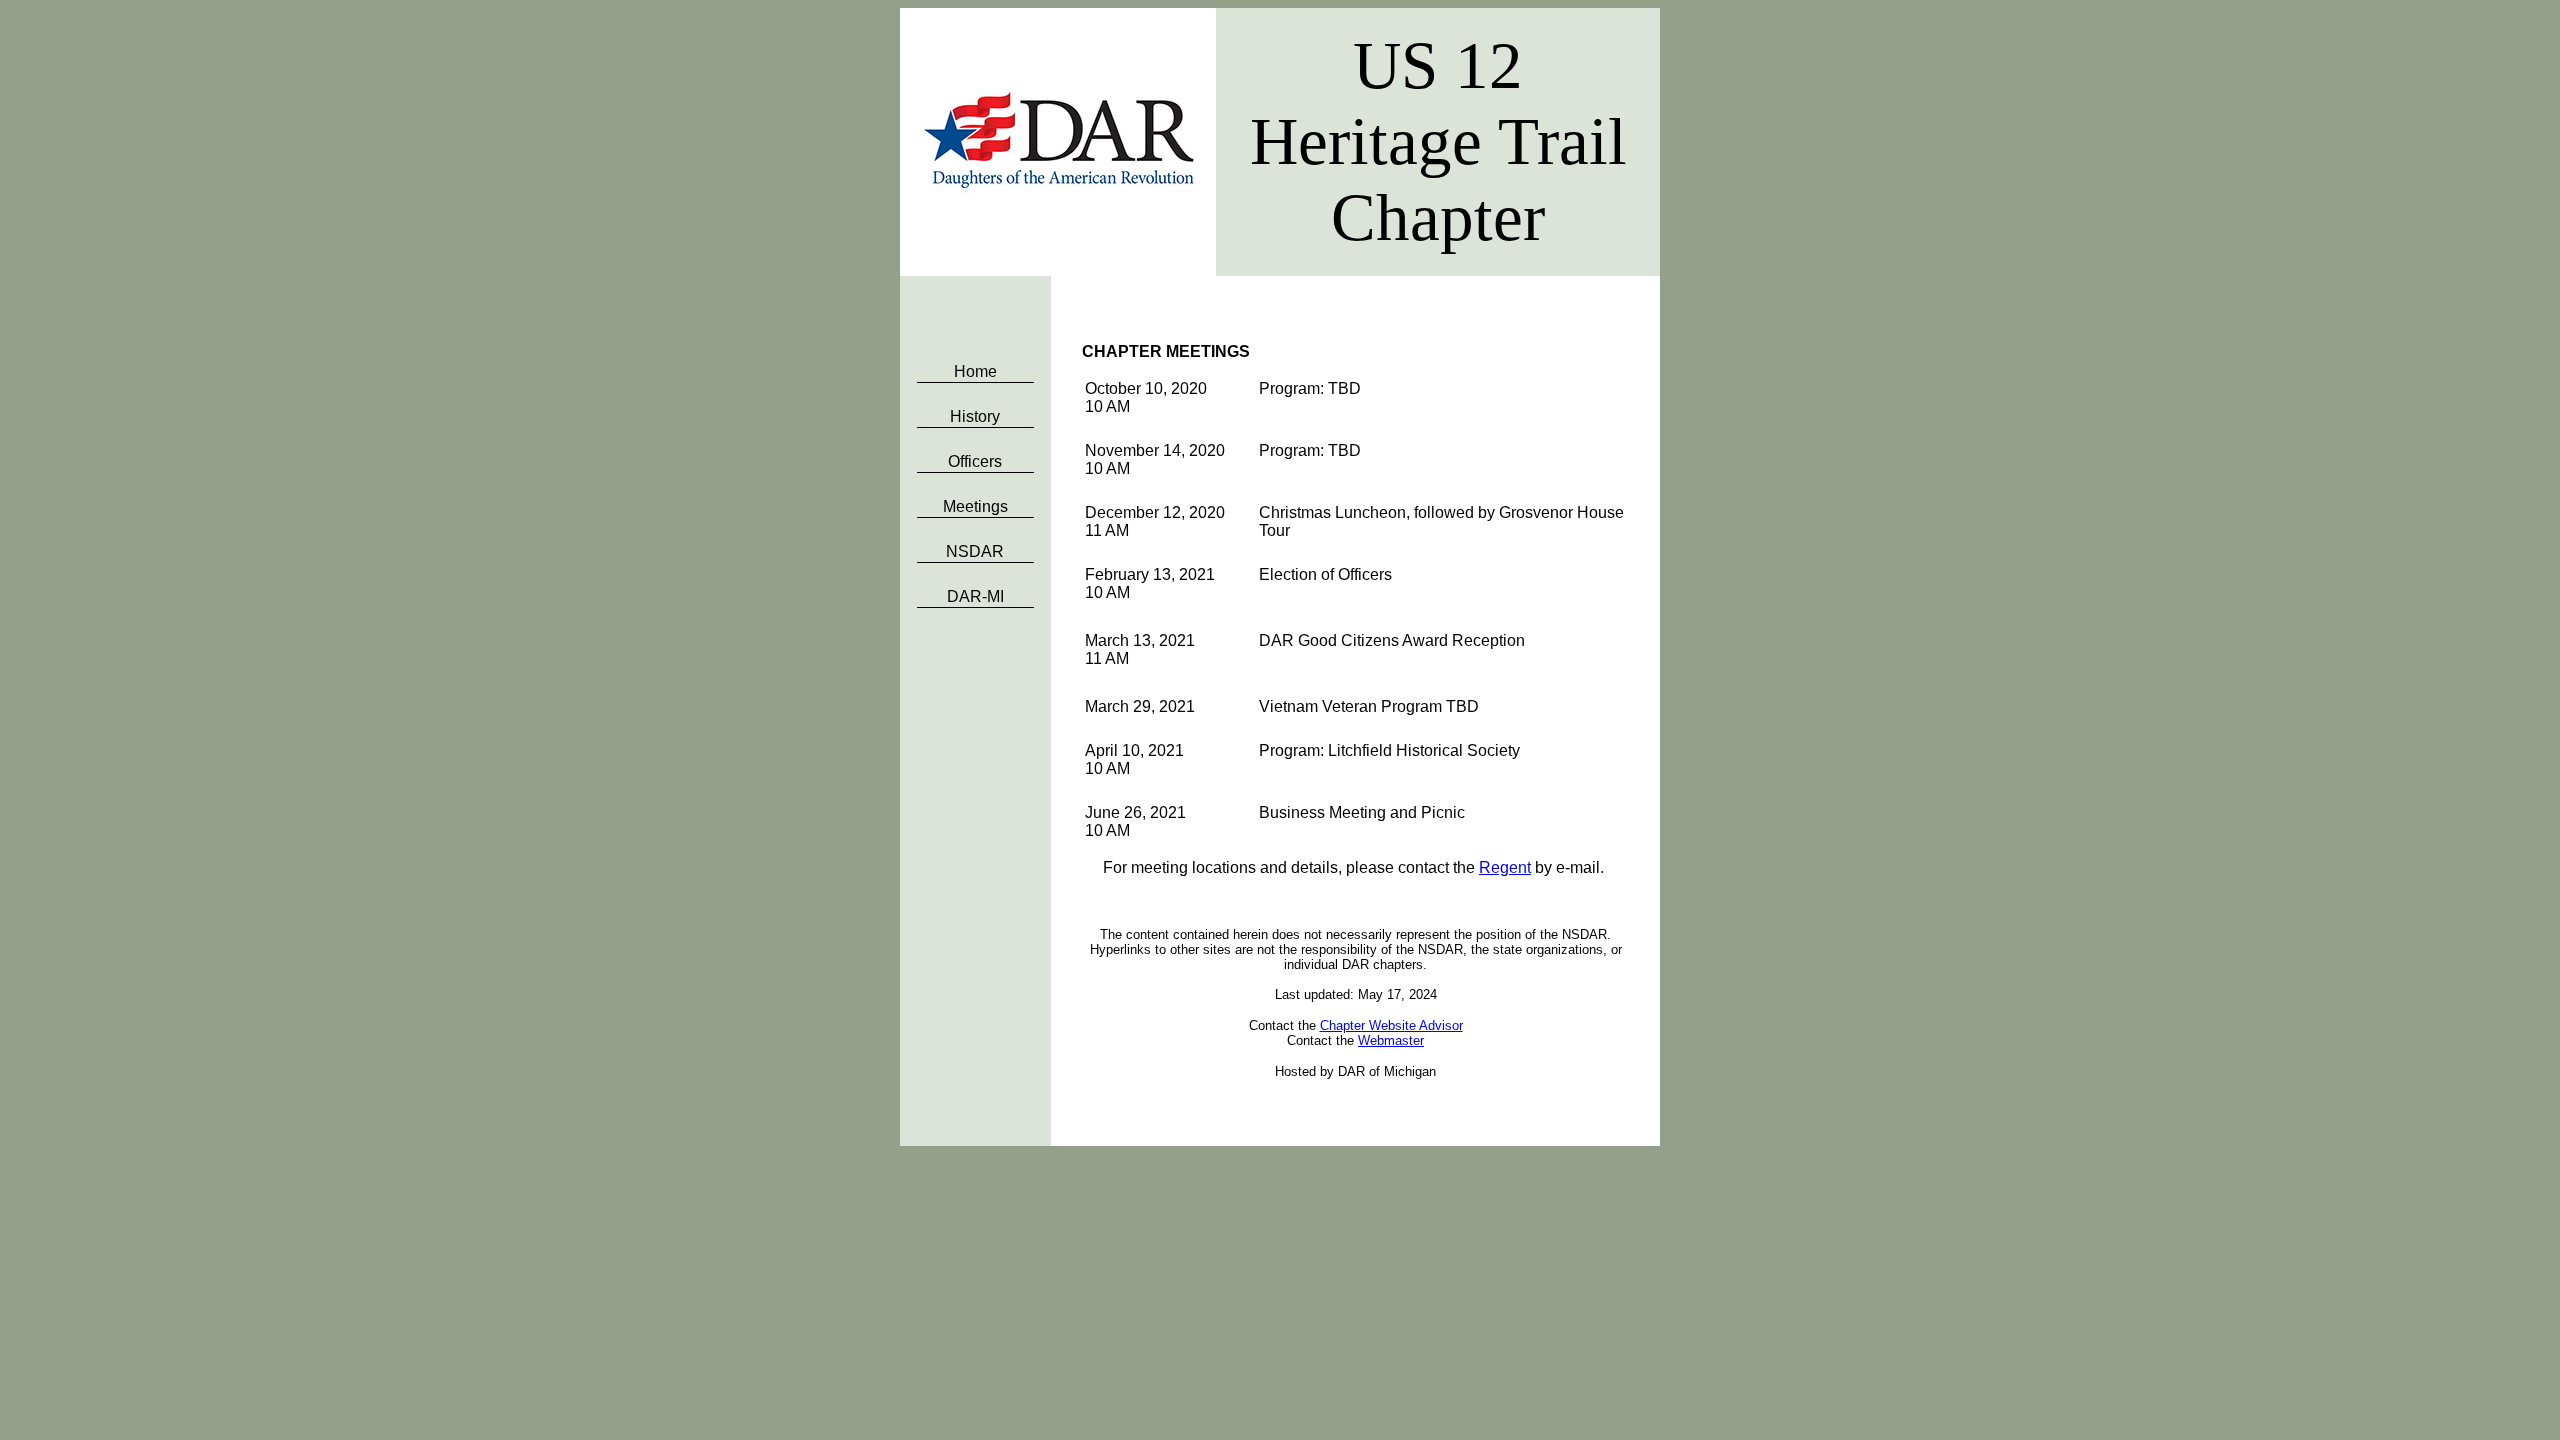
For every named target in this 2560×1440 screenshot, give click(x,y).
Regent (1505, 867)
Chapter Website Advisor (1391, 1025)
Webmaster (1391, 1040)
